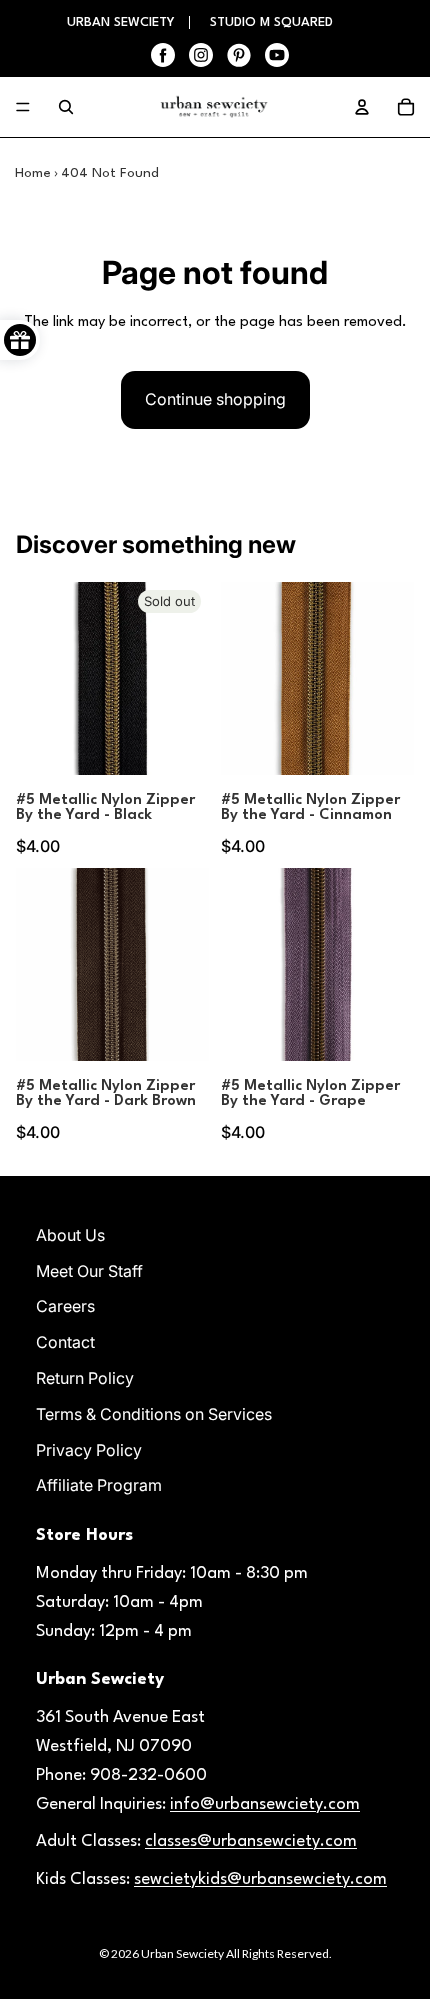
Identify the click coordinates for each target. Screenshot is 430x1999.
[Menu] (23, 107)
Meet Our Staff (89, 1271)
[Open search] (66, 107)
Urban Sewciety (182, 1953)
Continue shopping (215, 399)
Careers (65, 1306)
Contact (65, 1342)
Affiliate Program (99, 1485)
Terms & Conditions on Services (154, 1414)
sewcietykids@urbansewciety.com (260, 1879)
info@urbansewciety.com (265, 1804)
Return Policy (85, 1378)
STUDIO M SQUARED (271, 22)
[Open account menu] (362, 107)
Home (33, 173)
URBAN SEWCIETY (123, 22)
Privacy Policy (89, 1450)
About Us (70, 1235)
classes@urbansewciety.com (251, 1841)
